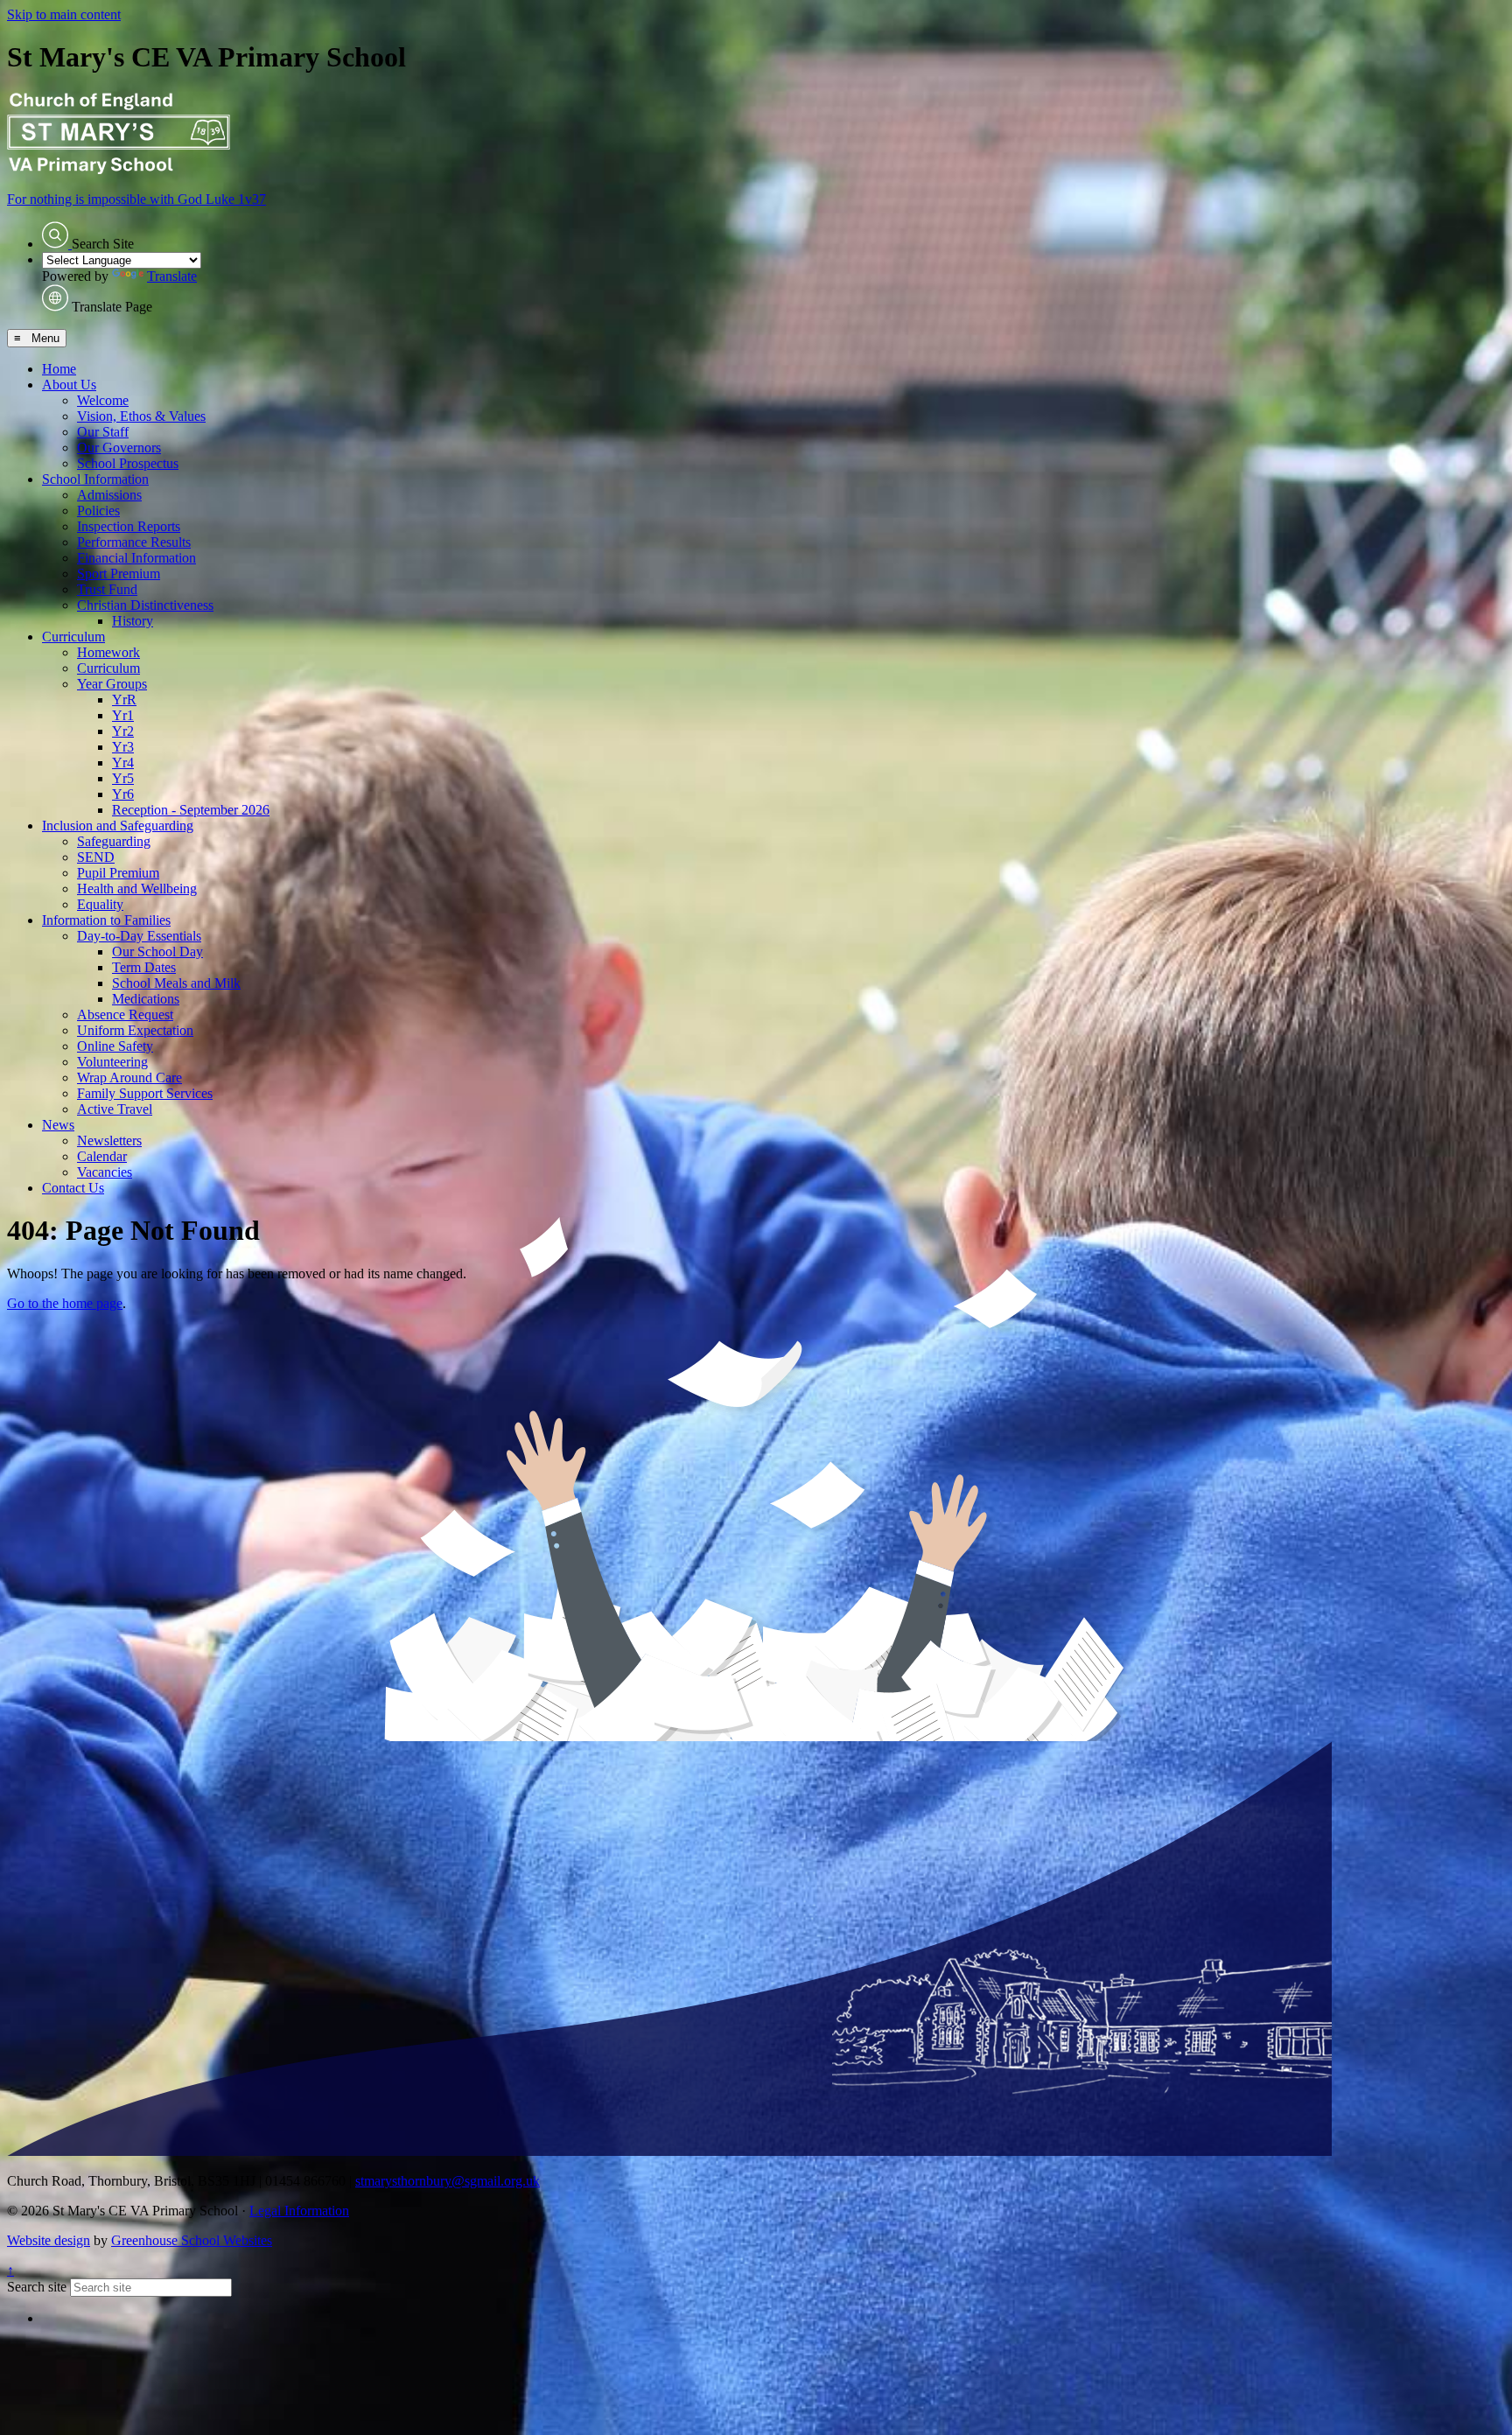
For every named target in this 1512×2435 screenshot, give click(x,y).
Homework (108, 652)
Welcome (103, 400)
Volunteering (112, 1062)
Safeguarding (114, 841)
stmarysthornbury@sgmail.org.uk (448, 2181)
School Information (95, 479)
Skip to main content (64, 14)
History (133, 621)
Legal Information (299, 2211)
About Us (69, 385)
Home (59, 369)
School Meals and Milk (176, 983)
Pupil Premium (118, 873)
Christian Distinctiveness (145, 605)
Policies (98, 511)
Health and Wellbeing (137, 889)
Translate (172, 276)
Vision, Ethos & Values (141, 416)
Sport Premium (119, 574)
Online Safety (115, 1046)
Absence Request (125, 1015)
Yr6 (123, 794)
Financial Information (136, 558)
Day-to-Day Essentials (139, 936)
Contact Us (73, 1188)
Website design (49, 2240)
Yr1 (123, 715)
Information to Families (106, 920)
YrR (124, 700)
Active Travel (115, 1109)
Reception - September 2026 (191, 810)
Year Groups (112, 684)
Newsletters (109, 1141)
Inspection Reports (129, 526)
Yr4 (123, 763)
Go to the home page (65, 1303)
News (58, 1125)
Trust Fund (107, 589)
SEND (96, 857)
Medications (146, 999)
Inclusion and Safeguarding (118, 826)
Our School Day (157, 952)
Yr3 (123, 747)
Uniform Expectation (135, 1030)
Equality (100, 904)
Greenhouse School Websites (192, 2240)
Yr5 (123, 778)
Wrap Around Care (129, 1078)
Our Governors (119, 448)
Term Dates (144, 967)
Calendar (102, 1156)
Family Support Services (145, 1093)
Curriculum (73, 637)
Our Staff (103, 432)
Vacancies (105, 1172)
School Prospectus (128, 463)
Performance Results (134, 542)
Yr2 (123, 731)
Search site (37, 2287)
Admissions (109, 495)
